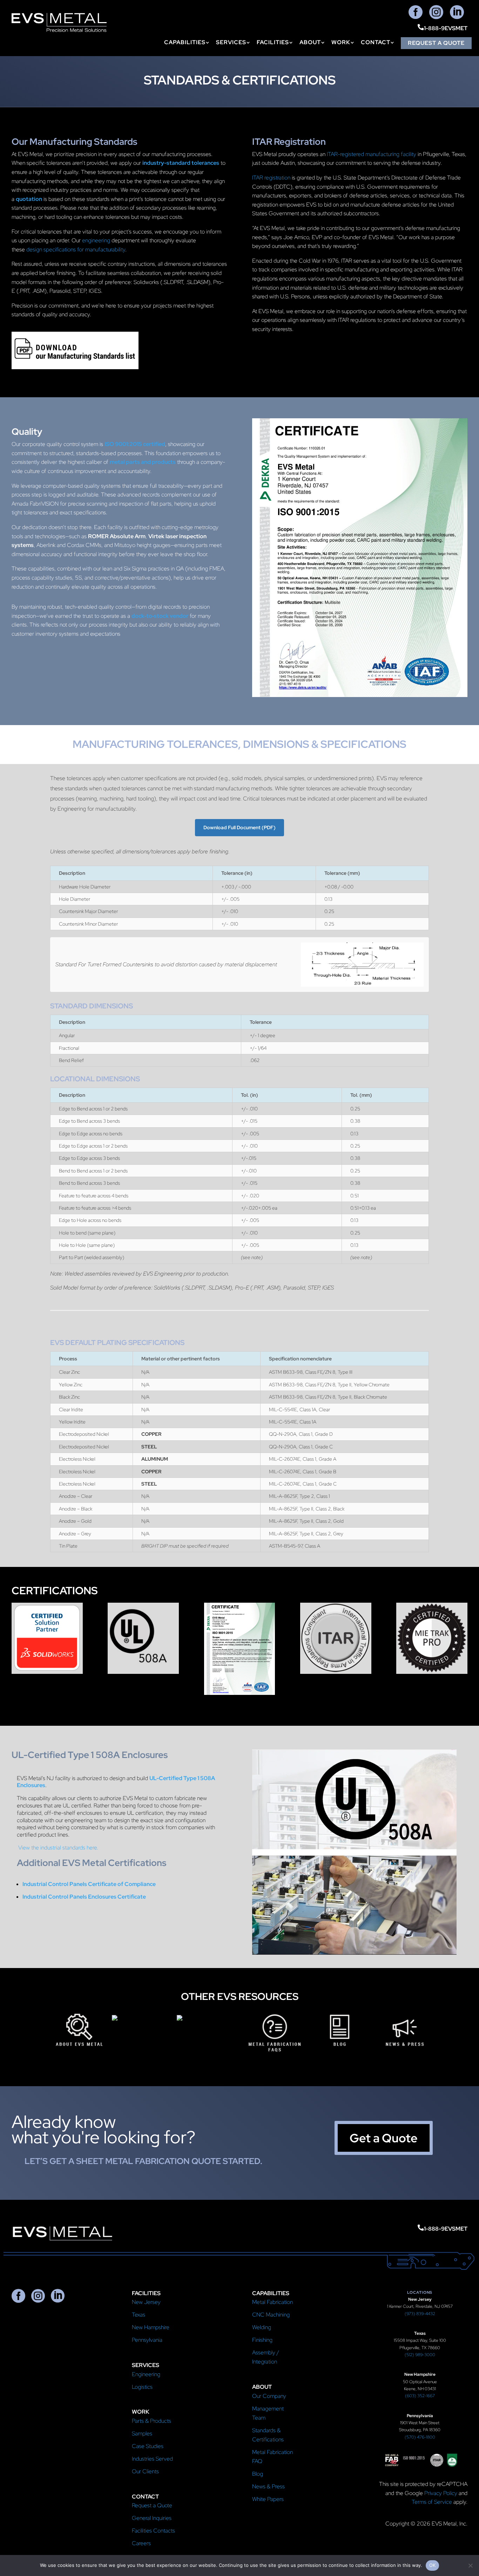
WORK (341, 43)
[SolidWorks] (47, 1672)
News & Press (268, 2486)
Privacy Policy (441, 2493)
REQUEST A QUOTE (436, 43)
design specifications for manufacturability (76, 249)
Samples (142, 2433)
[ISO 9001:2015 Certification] (240, 1693)
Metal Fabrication (272, 2302)
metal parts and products (143, 462)
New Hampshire (151, 2327)
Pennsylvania (147, 2340)
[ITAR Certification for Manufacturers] (336, 1672)
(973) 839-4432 (420, 2314)
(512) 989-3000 (420, 2355)
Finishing (262, 2340)
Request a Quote (152, 2505)
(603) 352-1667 (420, 2396)
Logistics (142, 2387)
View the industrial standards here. (58, 1848)
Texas (139, 2315)
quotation (29, 199)
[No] (470, 2565)
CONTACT (376, 43)
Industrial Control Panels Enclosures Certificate (84, 1897)
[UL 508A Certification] (143, 1672)
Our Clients (145, 2471)
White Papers (268, 2499)
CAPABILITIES (185, 43)
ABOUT (310, 43)
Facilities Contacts (153, 2531)
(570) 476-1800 (420, 2437)
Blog (258, 2474)
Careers (141, 2543)
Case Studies (148, 2446)
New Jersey (146, 2302)
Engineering (146, 2374)
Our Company (269, 2396)
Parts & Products (151, 2421)
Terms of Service (432, 2502)
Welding (262, 2327)
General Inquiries (152, 2518)
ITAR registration (271, 178)
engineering (96, 240)
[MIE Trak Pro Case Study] (432, 1672)
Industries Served (152, 2459)
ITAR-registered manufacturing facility (372, 154)
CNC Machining (271, 2315)
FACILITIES (273, 43)
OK (433, 2565)
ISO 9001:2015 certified (135, 444)
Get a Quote (384, 2138)
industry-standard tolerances (181, 163)
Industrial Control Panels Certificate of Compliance (89, 1884)
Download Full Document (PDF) (239, 827)
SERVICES (231, 43)
